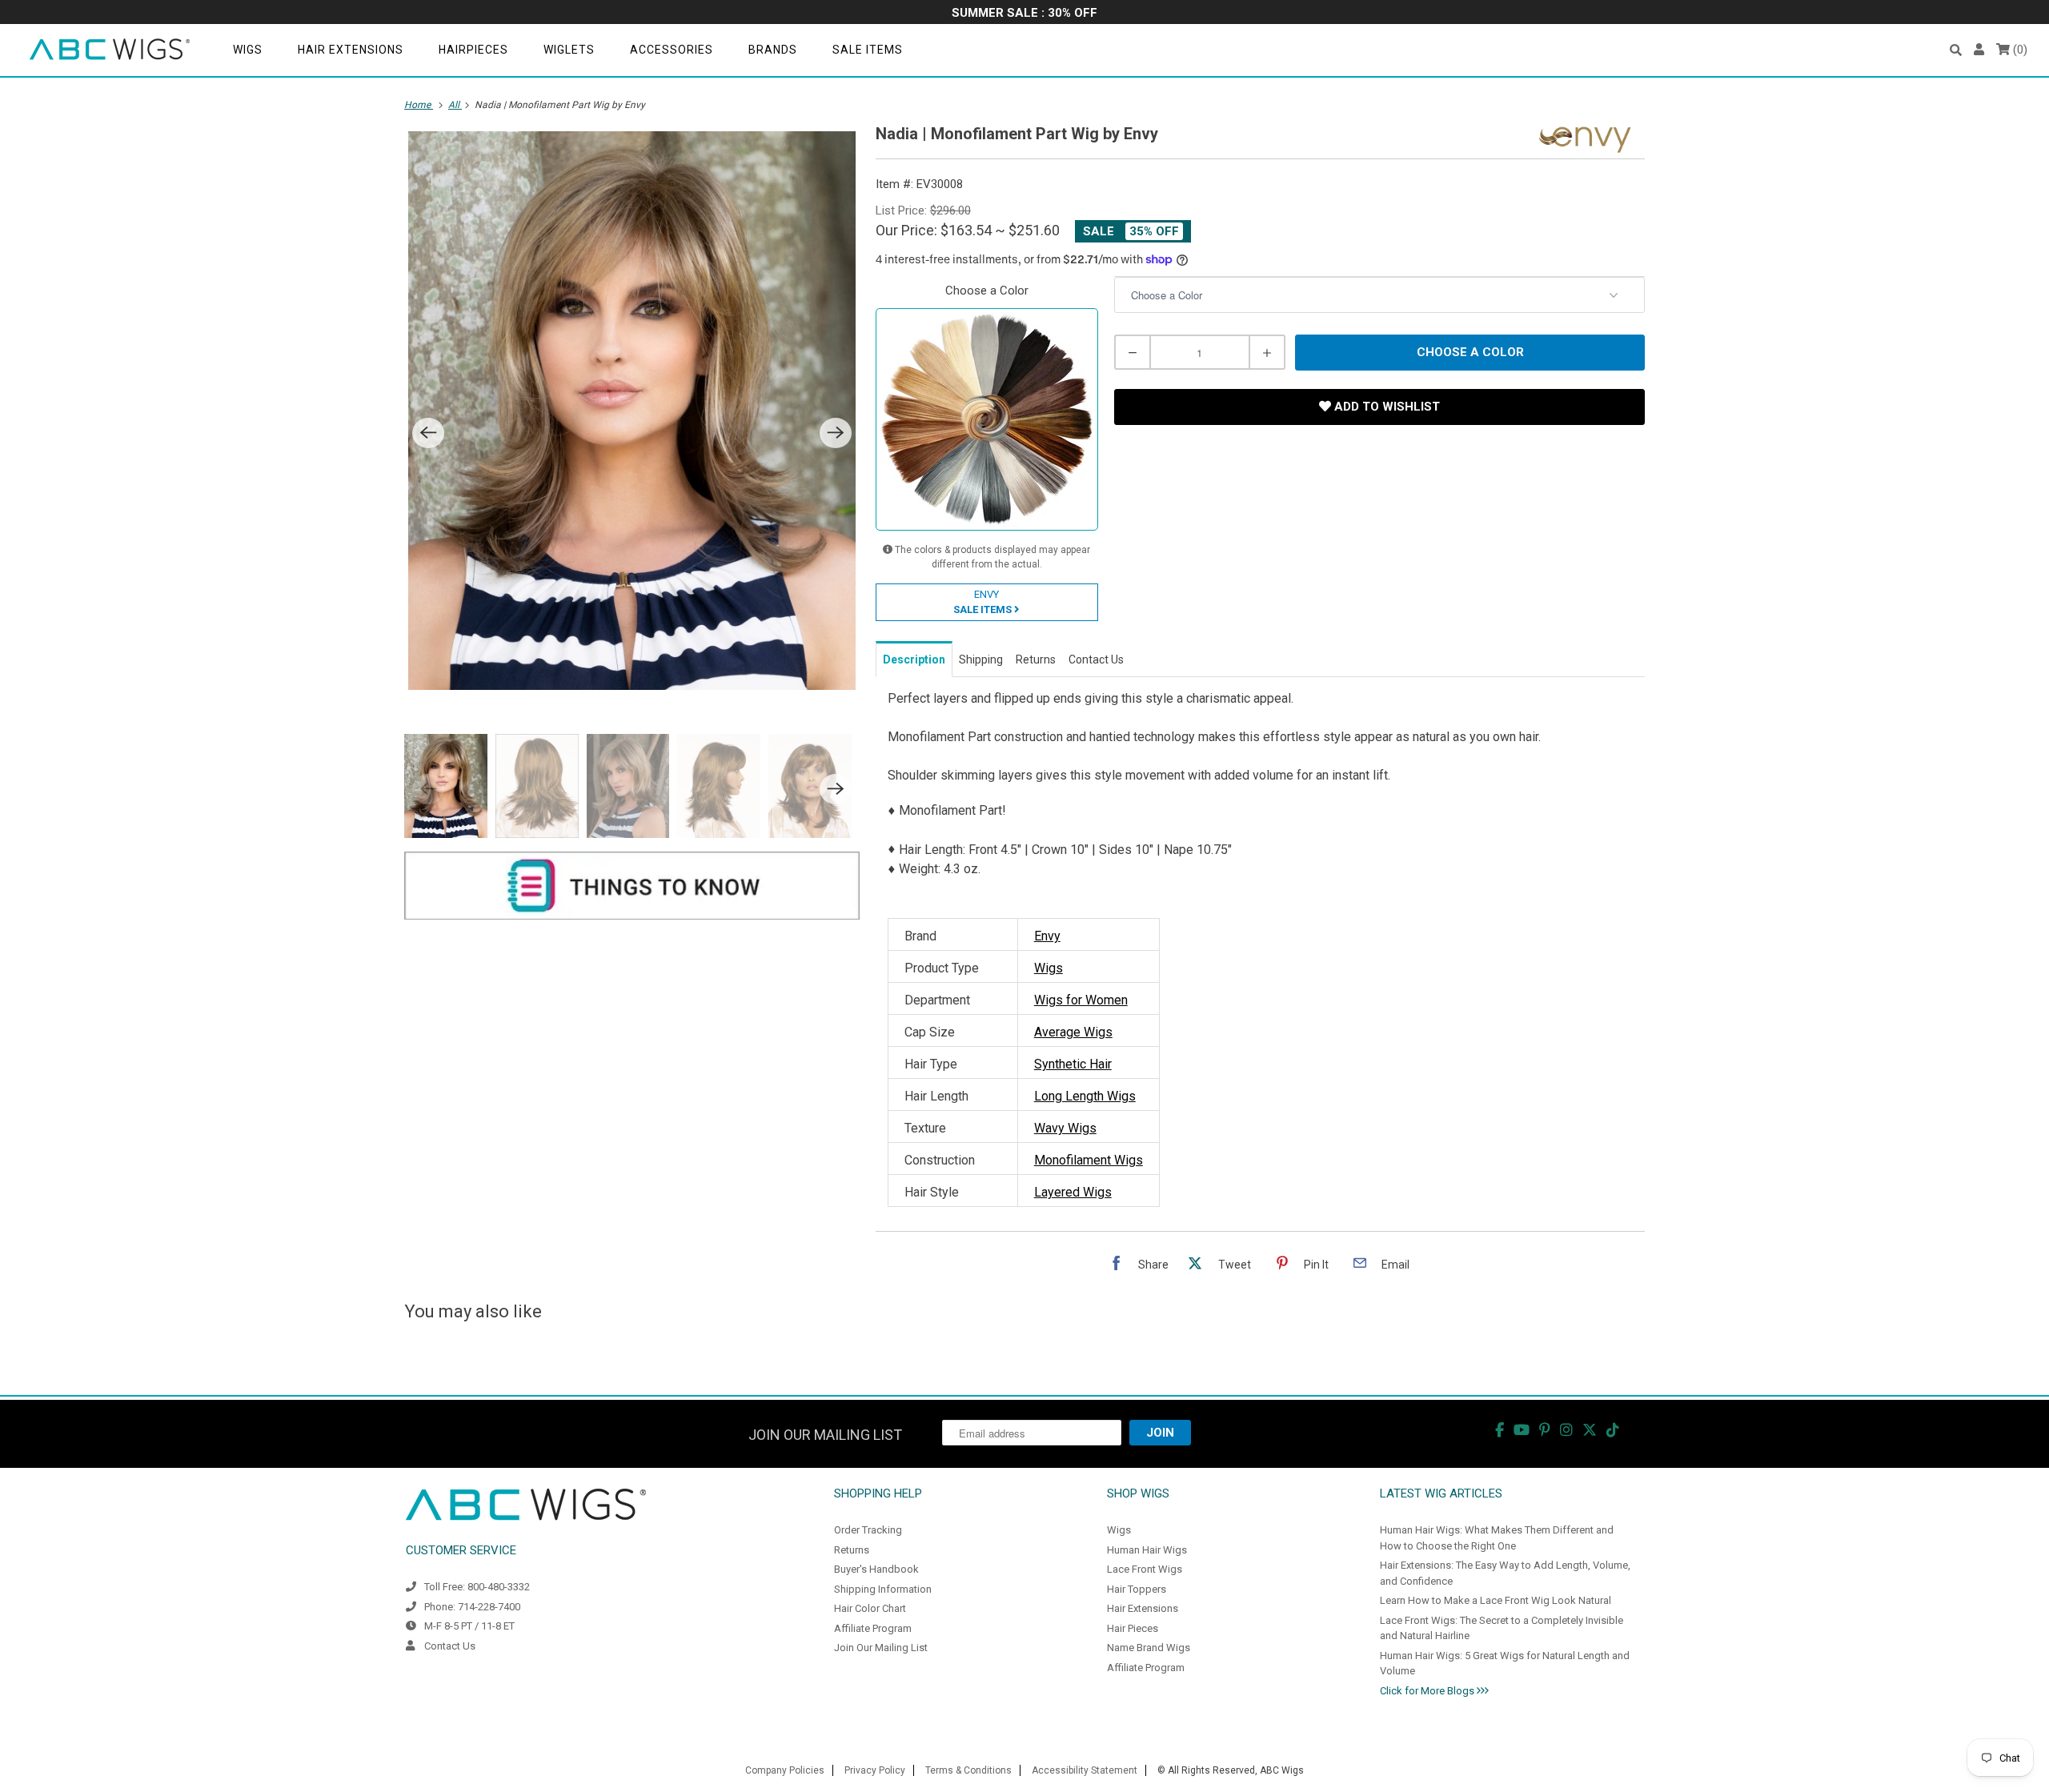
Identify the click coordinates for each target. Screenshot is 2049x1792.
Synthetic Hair (1073, 1064)
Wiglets (569, 50)
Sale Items (868, 50)
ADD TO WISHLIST (1385, 407)
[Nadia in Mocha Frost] (632, 411)
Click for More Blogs (1428, 1691)
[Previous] (428, 433)
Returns (852, 1550)
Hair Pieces (1133, 1628)
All (455, 105)
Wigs (248, 50)
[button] (1956, 50)
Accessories (672, 50)
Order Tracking (868, 1530)
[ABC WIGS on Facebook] (1500, 1430)
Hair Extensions (351, 50)
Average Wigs (1073, 1032)
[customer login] (1979, 50)
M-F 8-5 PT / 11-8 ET (469, 1626)
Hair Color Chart (870, 1608)
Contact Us (450, 1646)
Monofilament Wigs (1089, 1160)
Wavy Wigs (1065, 1128)
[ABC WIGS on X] (1590, 1430)
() (2019, 50)
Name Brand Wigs (1149, 1648)
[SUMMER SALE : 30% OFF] (1024, 14)
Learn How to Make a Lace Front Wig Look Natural (1496, 1600)
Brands (773, 50)
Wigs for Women (1081, 1000)
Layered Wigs (1073, 1192)
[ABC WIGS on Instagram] (1566, 1430)
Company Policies (785, 1770)
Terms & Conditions (968, 1770)
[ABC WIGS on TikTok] (1613, 1430)
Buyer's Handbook (876, 1569)
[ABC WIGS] (110, 50)
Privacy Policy (875, 1770)
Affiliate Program (873, 1628)
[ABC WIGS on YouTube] (1522, 1430)
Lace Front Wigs (1145, 1569)
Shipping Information (883, 1589)
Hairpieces (473, 50)
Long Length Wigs (1085, 1096)
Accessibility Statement (1085, 1770)
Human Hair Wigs (1147, 1550)
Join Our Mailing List (881, 1648)
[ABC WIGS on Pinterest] (1545, 1430)
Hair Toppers (1137, 1589)
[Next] (836, 433)
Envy (1047, 936)
